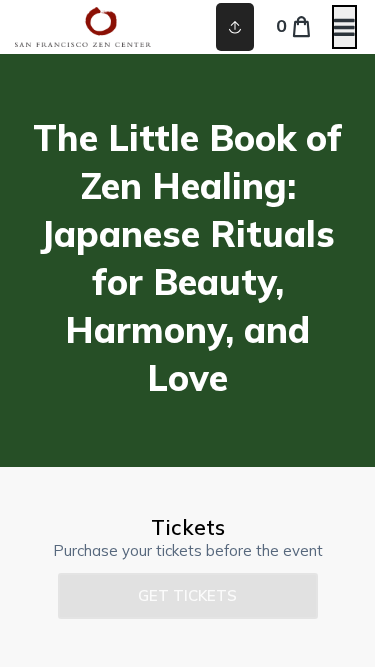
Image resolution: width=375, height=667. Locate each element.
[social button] (235, 27)
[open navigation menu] (344, 27)
